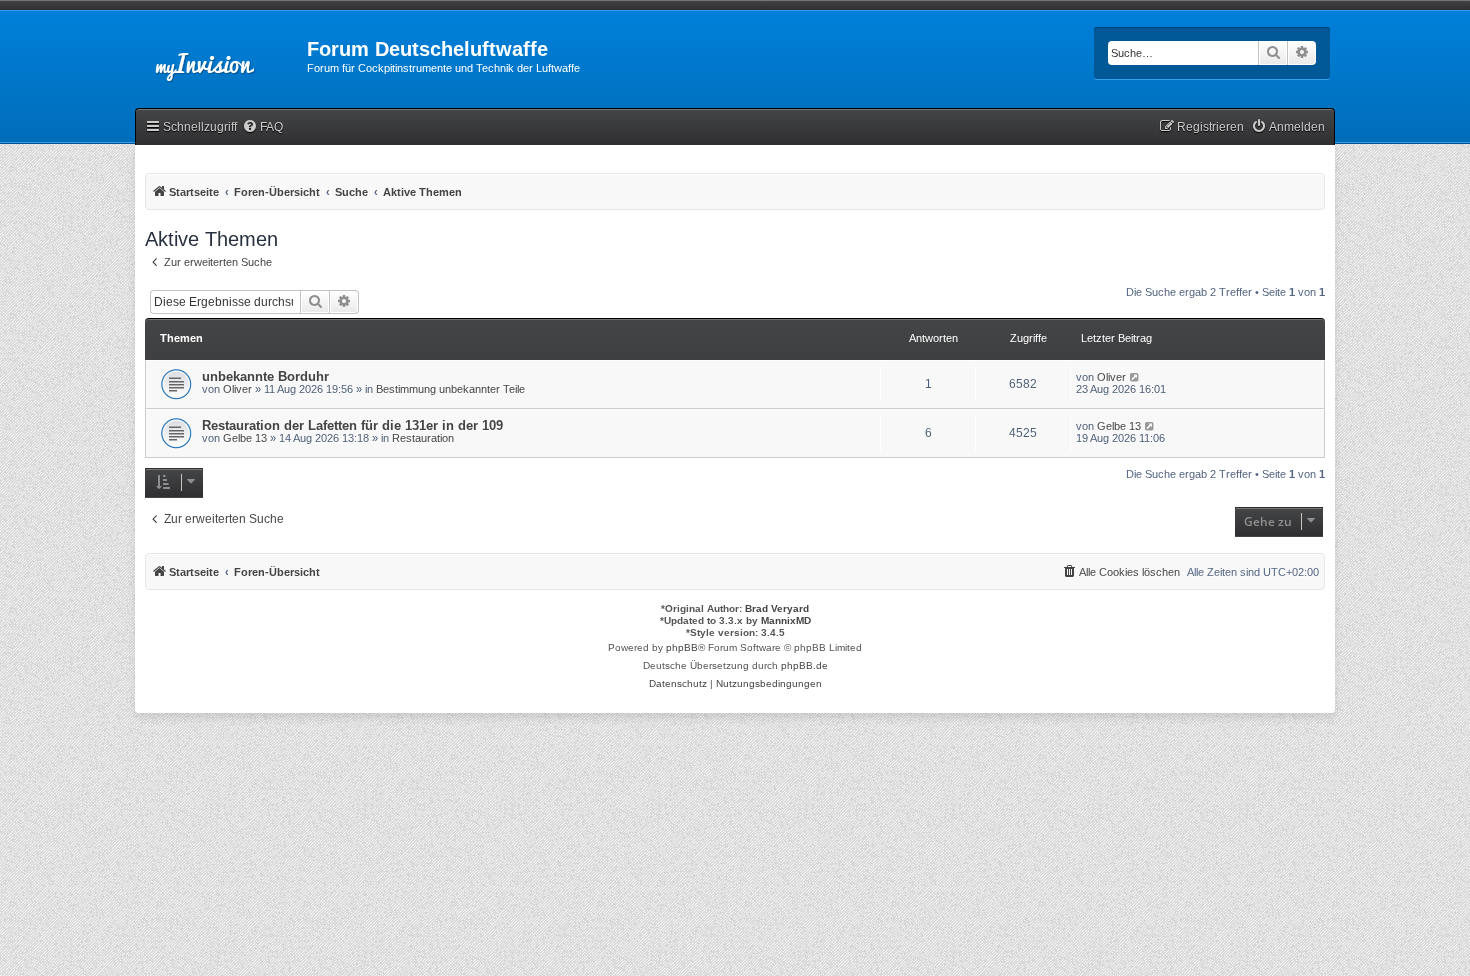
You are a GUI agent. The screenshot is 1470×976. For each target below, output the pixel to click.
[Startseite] (221, 55)
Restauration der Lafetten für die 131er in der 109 (352, 425)
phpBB (682, 647)
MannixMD (786, 620)
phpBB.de (804, 665)
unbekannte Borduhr (265, 376)
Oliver (237, 389)
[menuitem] (262, 127)
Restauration (423, 438)
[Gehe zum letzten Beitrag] (1135, 377)
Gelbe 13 (245, 438)
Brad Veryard (777, 608)
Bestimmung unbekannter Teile (450, 389)
